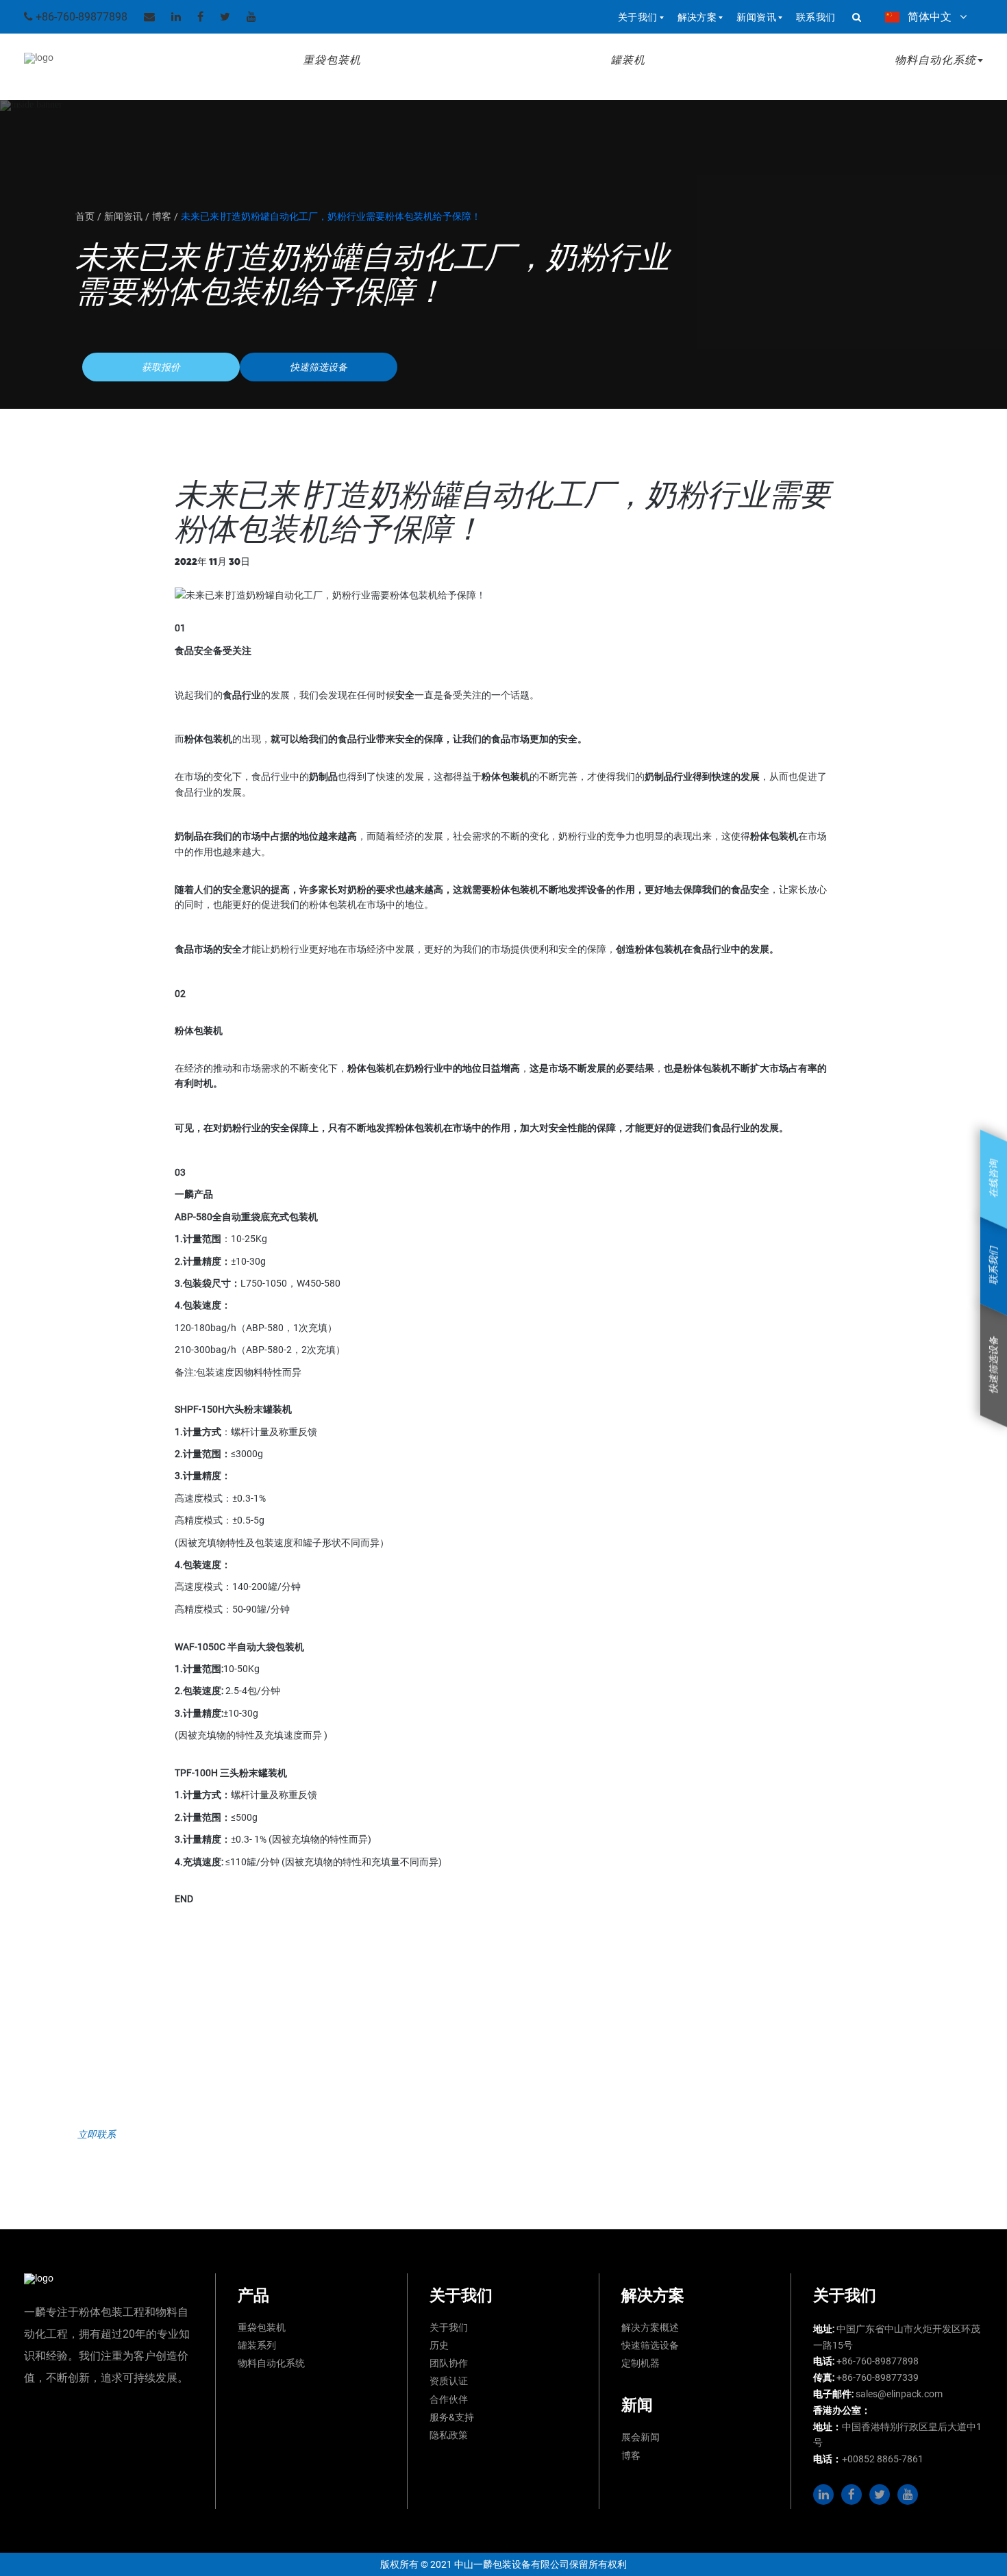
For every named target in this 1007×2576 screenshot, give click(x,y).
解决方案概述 (650, 2327)
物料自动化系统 (271, 2363)
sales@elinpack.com (899, 2394)
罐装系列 (257, 2345)
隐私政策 (449, 2435)
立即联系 (97, 2134)
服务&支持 (452, 2417)
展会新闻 (641, 2437)
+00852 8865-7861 (883, 2459)
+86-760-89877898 (80, 17)
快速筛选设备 (650, 2345)
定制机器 (641, 2363)
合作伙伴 (449, 2399)
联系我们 (816, 17)
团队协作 (449, 2363)
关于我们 (449, 2327)
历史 (439, 2345)
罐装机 (628, 60)
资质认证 (449, 2381)
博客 (631, 2455)
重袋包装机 (332, 60)
